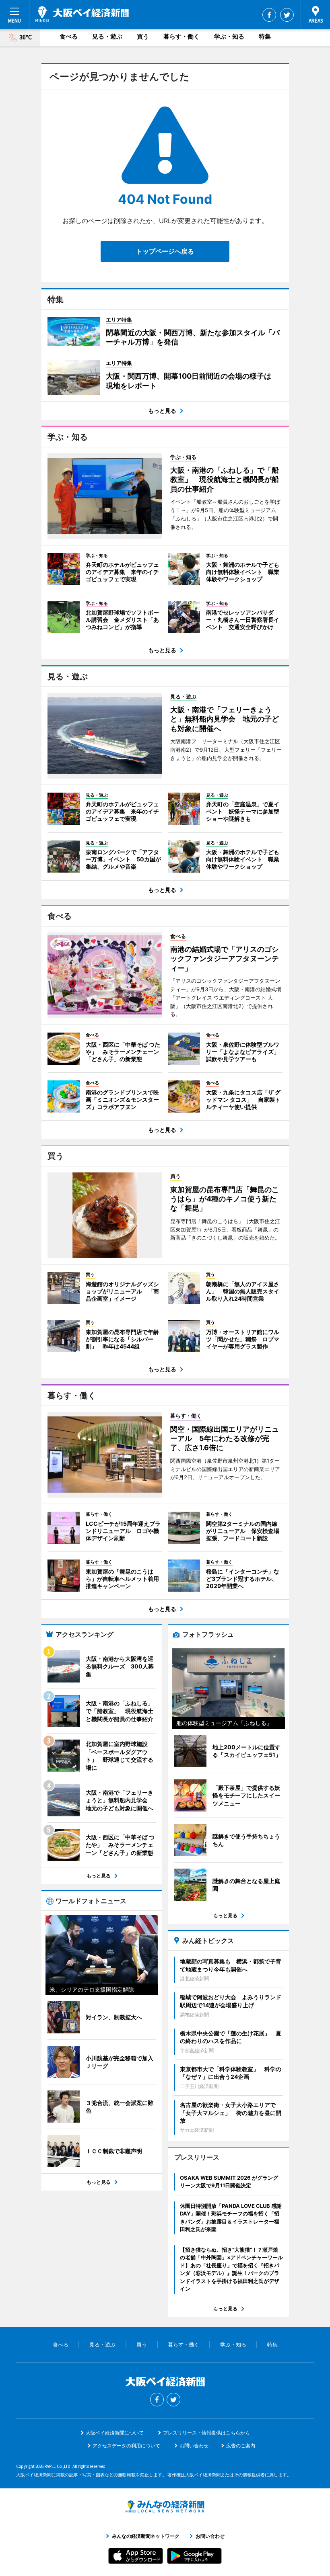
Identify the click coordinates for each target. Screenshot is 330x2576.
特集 (265, 36)
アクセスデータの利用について (126, 2446)
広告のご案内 (241, 2446)
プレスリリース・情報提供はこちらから (206, 2433)
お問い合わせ (194, 2446)
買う (143, 36)
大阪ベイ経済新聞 (82, 14)
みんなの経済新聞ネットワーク (165, 2506)
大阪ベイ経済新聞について (115, 2433)
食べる (69, 36)
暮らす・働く (181, 36)
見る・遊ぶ (107, 36)
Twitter (287, 15)
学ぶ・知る (229, 36)
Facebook (269, 15)
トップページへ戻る (165, 251)
